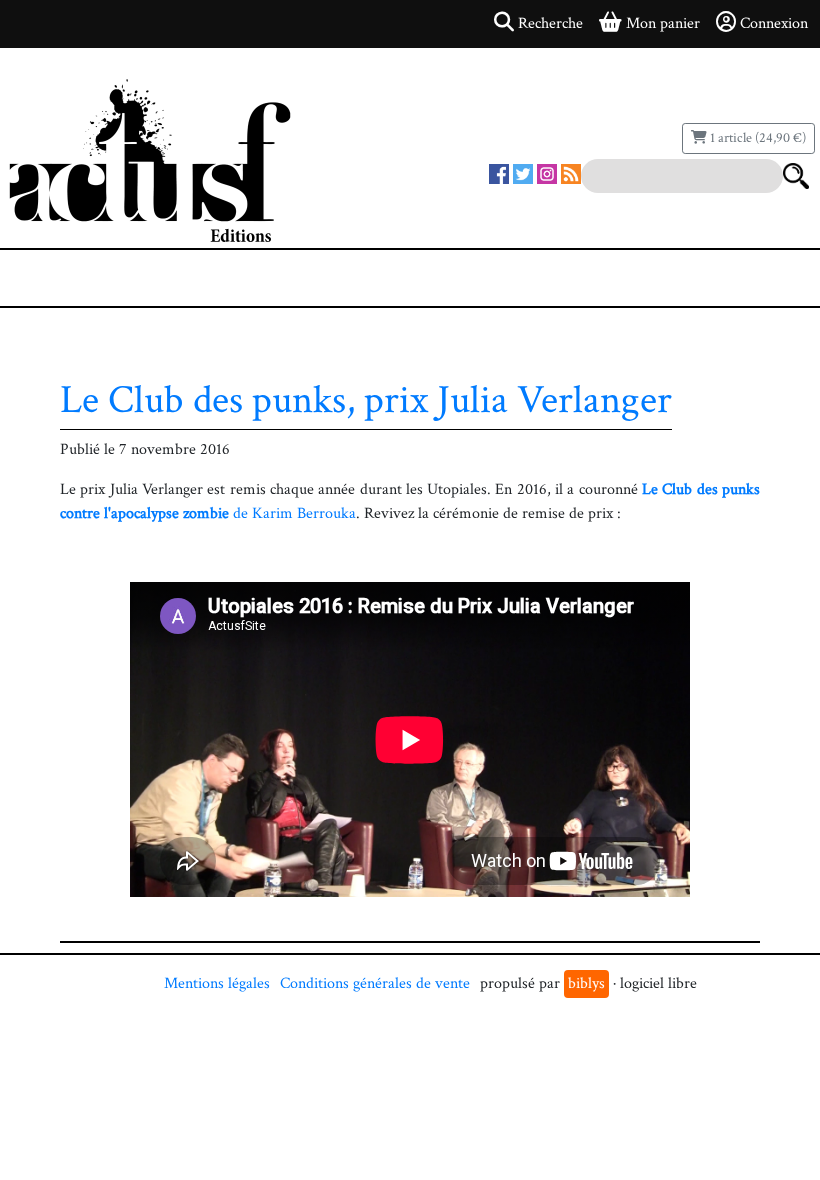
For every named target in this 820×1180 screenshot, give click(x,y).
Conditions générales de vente (375, 983)
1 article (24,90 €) (756, 138)
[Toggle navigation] (76, 278)
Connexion (774, 23)
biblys (586, 983)
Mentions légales (217, 983)
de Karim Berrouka (292, 513)
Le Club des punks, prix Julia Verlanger (366, 400)
